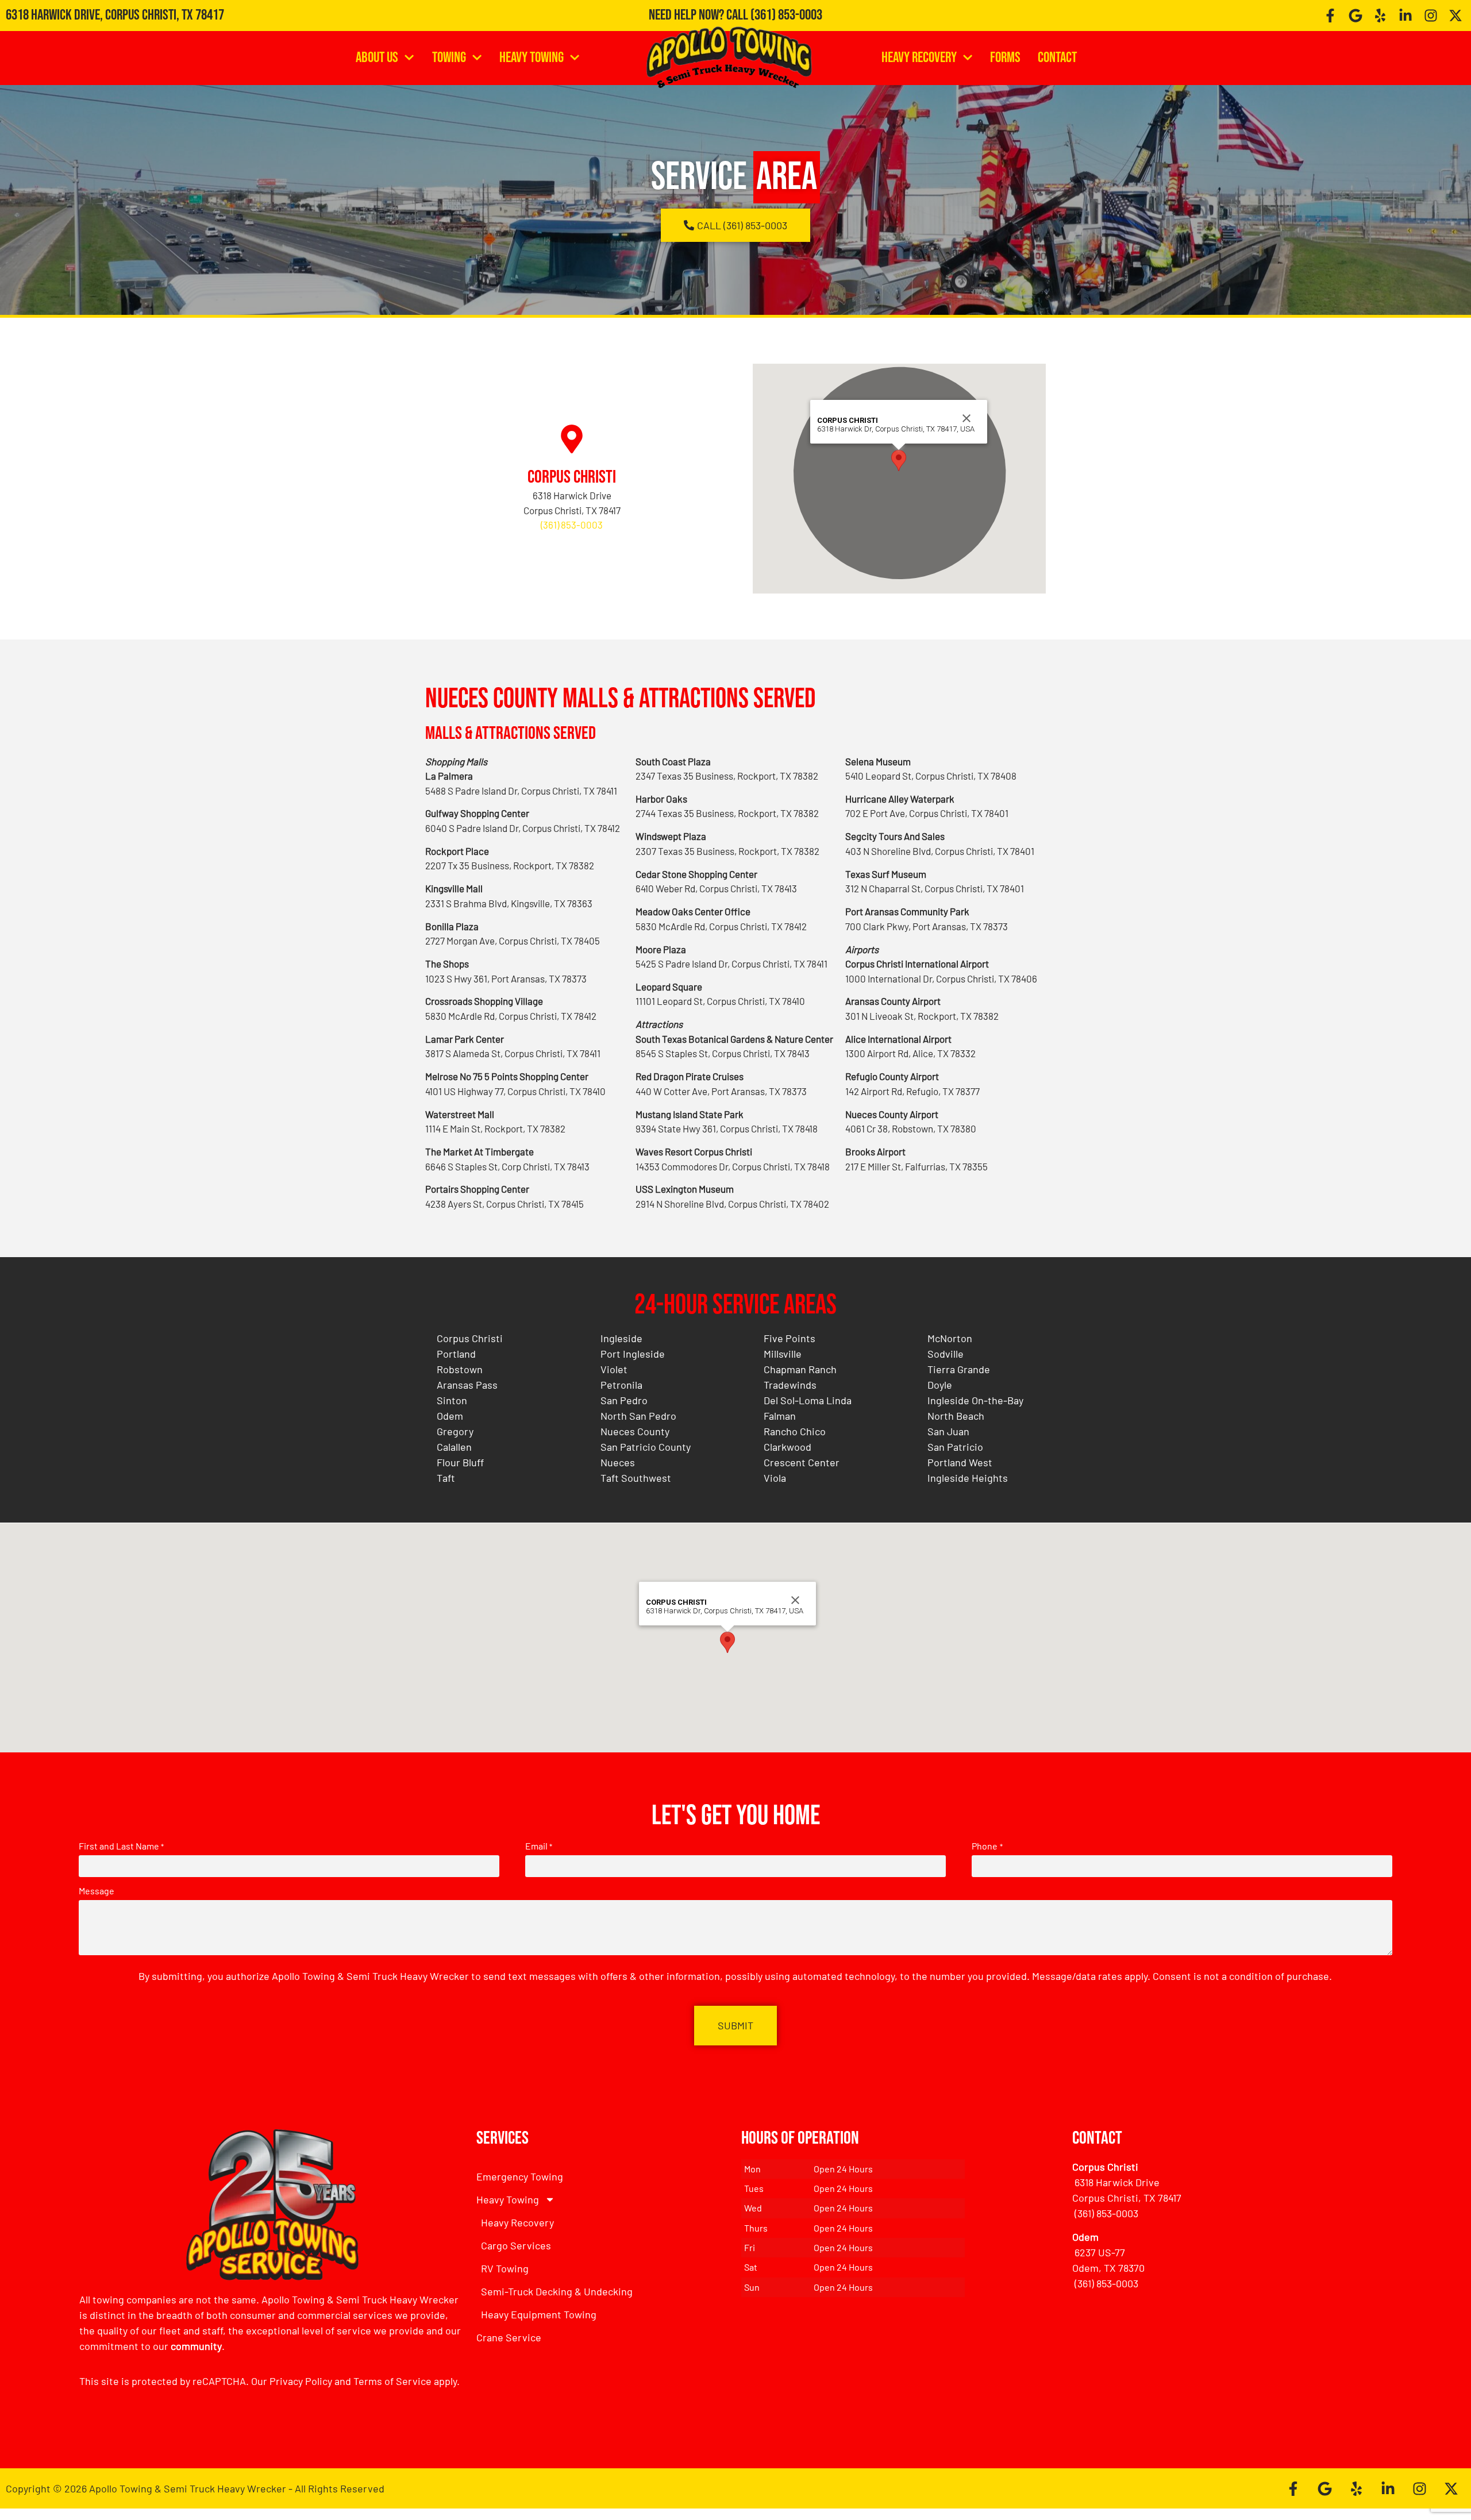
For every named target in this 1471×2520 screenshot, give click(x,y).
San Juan (948, 1431)
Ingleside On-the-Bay (975, 1400)
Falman (780, 1416)
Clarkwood (788, 1447)
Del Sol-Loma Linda (808, 1400)
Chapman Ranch (800, 1369)
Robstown (460, 1369)
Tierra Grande (959, 1369)
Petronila (621, 1385)
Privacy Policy (301, 2381)
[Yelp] (1381, 16)
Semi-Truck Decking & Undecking (557, 2291)
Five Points (790, 1338)
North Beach (956, 1416)
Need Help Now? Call (700, 15)
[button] (899, 461)
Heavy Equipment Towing (539, 2314)
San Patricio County (646, 1447)
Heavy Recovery (919, 58)
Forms (1005, 58)
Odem (450, 1416)
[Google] (1356, 16)
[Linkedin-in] (1405, 16)
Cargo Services (516, 2245)
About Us (377, 58)
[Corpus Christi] (572, 439)
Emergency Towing (520, 2176)
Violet (614, 1369)
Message (97, 1891)
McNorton (950, 1338)
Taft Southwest (636, 1478)
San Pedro (624, 1400)
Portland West (960, 1462)
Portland (456, 1354)
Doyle (940, 1385)
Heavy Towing (532, 58)
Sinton (452, 1400)
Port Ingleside (633, 1354)
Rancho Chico (795, 1431)
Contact (1057, 58)
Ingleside (621, 1338)
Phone (987, 1846)
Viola (775, 1478)
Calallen (454, 1447)
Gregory (455, 1431)
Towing (449, 58)
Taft (446, 1478)
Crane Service (509, 2337)
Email (539, 1846)
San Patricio (955, 1447)
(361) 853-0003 (786, 15)
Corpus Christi (572, 477)
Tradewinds (790, 1385)
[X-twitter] (1455, 16)
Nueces (618, 1462)
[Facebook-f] (1330, 16)
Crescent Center (802, 1462)
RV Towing (505, 2268)
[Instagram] (1431, 16)
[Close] (966, 418)
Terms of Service (392, 2381)
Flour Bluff (460, 1462)
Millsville (783, 1354)
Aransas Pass (467, 1385)
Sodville (946, 1354)
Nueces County (635, 1431)
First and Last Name (121, 1846)
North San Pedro (638, 1416)
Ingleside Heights (968, 1478)
